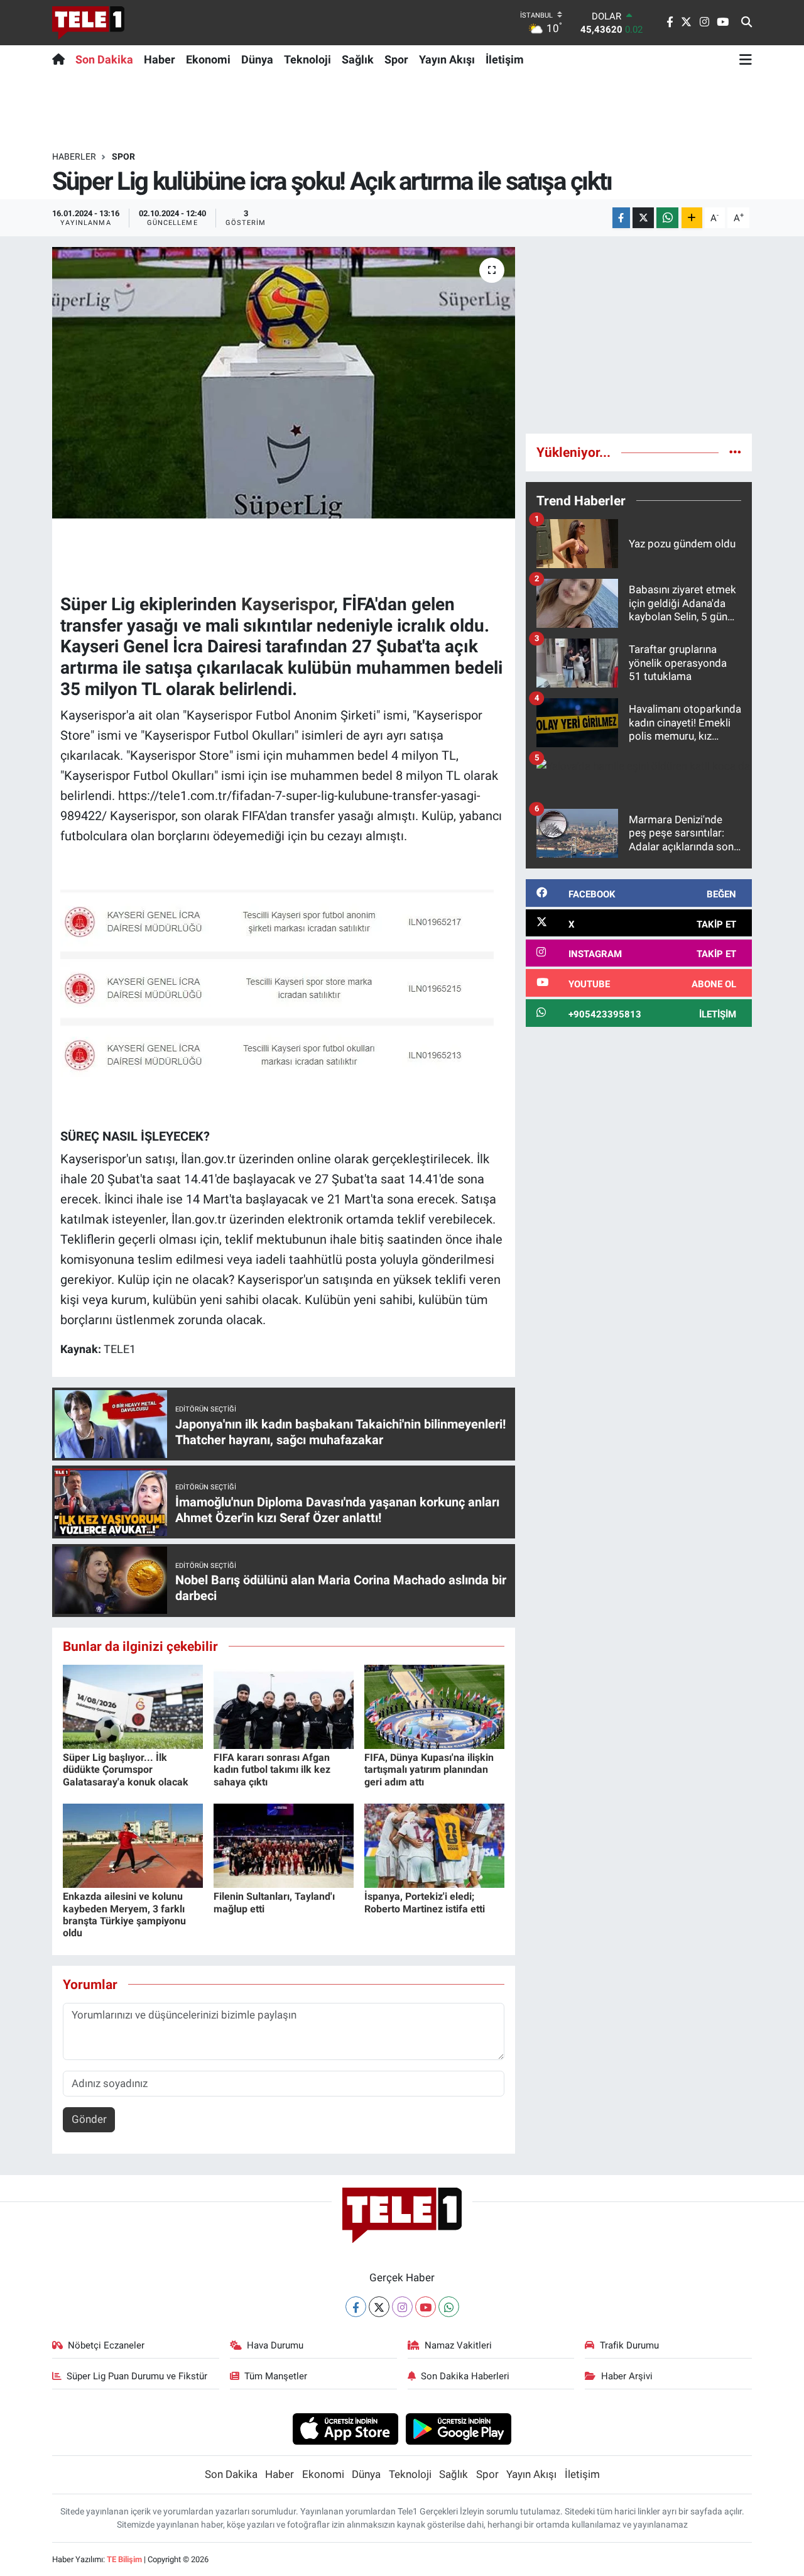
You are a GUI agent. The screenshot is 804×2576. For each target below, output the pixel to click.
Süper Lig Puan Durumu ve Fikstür (137, 2376)
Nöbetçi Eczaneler (106, 2345)
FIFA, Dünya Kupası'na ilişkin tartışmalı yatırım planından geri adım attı (429, 1769)
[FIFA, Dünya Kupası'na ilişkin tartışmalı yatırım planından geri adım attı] (434, 1706)
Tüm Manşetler (276, 2376)
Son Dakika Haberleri (465, 2376)
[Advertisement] (639, 335)
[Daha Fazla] (692, 218)
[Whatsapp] (449, 2307)
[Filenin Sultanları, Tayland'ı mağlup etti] (284, 1845)
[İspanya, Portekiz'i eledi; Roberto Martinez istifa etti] (434, 1845)
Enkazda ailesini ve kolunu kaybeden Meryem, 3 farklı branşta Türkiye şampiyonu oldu (124, 1915)
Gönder (89, 2119)
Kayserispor (287, 604)
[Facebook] (356, 2307)
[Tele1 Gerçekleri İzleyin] (88, 23)
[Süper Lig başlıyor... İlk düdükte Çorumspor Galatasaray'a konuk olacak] (133, 1706)
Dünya (257, 59)
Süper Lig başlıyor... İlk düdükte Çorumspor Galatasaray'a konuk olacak (126, 1769)
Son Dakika (104, 59)
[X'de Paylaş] (643, 218)
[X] (379, 2307)
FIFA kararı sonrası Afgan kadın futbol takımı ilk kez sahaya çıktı (272, 1769)
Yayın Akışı (447, 59)
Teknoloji (307, 59)
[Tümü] (735, 452)
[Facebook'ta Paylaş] (621, 218)
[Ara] (747, 23)
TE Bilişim (124, 2559)
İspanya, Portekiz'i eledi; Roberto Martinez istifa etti (425, 1902)
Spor (396, 59)
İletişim (505, 59)
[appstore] (345, 2428)
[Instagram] (402, 2307)
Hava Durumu (275, 2345)
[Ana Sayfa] (61, 59)
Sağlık (358, 59)
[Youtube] (426, 2307)
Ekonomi (208, 59)
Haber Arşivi (627, 2376)
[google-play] (459, 2428)
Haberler (74, 156)
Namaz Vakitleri (458, 2345)
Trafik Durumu (629, 2345)
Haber (160, 59)
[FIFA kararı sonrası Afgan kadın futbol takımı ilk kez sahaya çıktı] (284, 1706)
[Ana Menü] (746, 59)
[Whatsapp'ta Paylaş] (667, 218)
